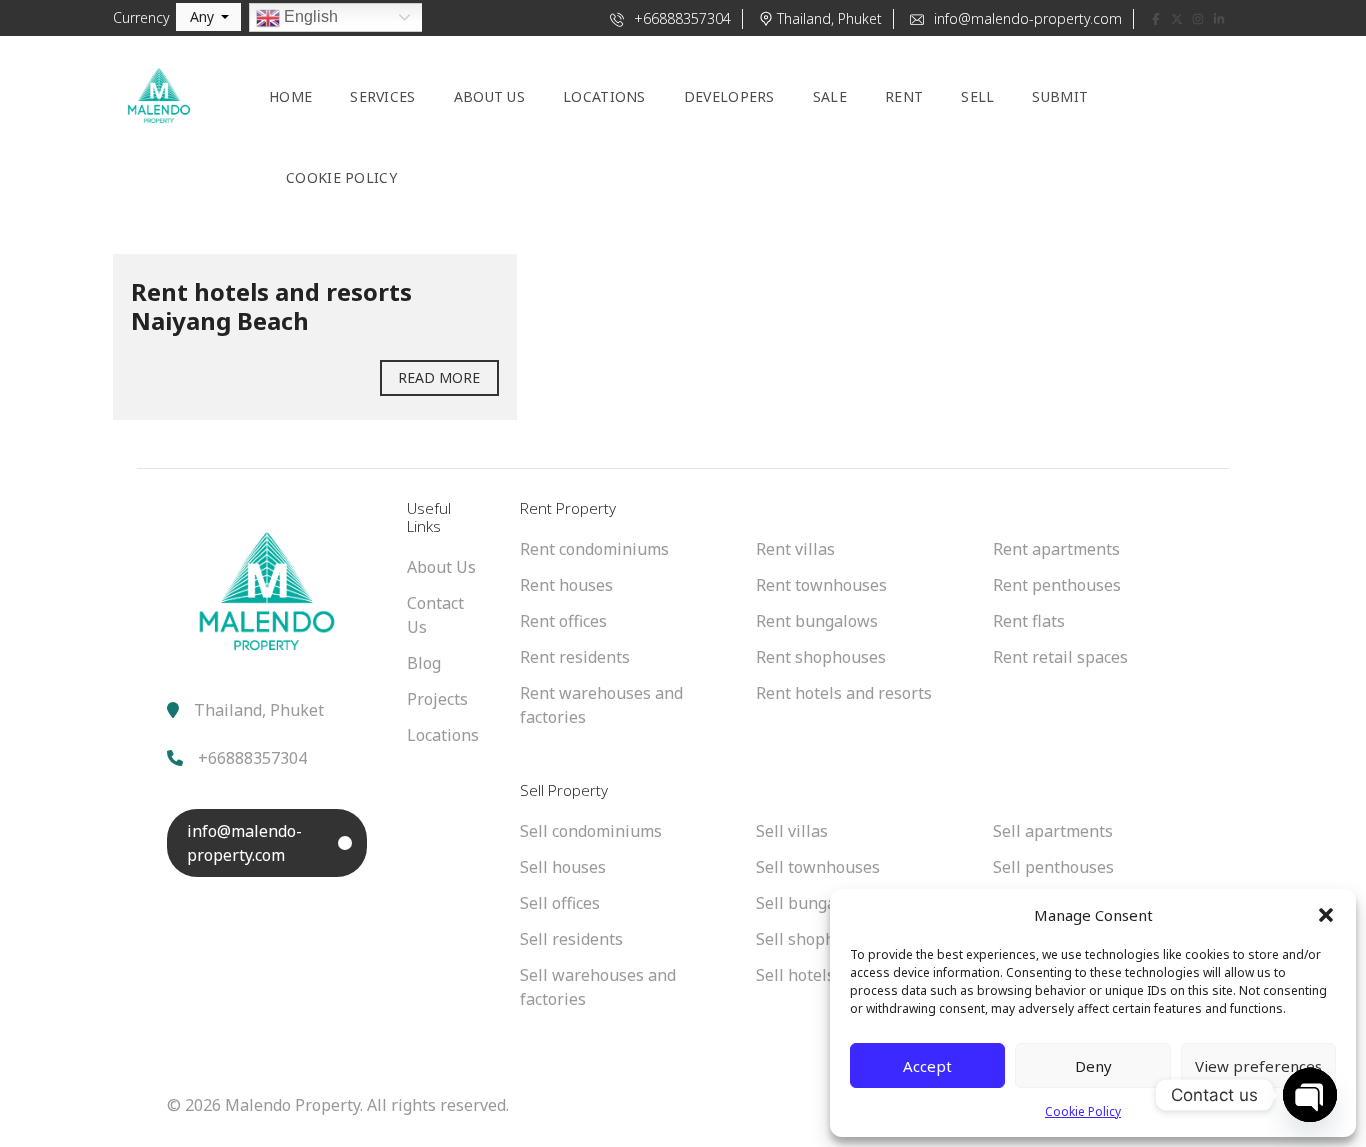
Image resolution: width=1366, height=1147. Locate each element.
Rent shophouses (821, 657)
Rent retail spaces (1060, 657)
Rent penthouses (1057, 585)
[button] (1326, 915)
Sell (977, 96)
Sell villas (792, 831)
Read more (439, 377)
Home (290, 96)
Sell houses (563, 867)
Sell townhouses (818, 867)
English (309, 16)
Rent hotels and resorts (844, 693)
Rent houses (566, 585)
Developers (729, 96)
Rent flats (1029, 621)
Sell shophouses (817, 939)
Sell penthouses (1053, 867)
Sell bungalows (813, 903)
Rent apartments (1056, 549)
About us (489, 96)
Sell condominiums (591, 831)
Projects (437, 699)
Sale (830, 96)
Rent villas (795, 549)
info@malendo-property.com (1026, 18)
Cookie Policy (1083, 1111)
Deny (1093, 1066)
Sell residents (571, 939)
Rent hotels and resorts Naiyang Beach (271, 306)
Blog (424, 663)
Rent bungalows (817, 621)
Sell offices (560, 903)
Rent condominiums (594, 549)
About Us (441, 567)
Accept (927, 1066)
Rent (904, 96)
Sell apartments (1053, 831)
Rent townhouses (821, 585)
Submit (1060, 96)
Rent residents (575, 657)
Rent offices (563, 621)
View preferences (1258, 1066)
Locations (604, 96)
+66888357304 (680, 18)
